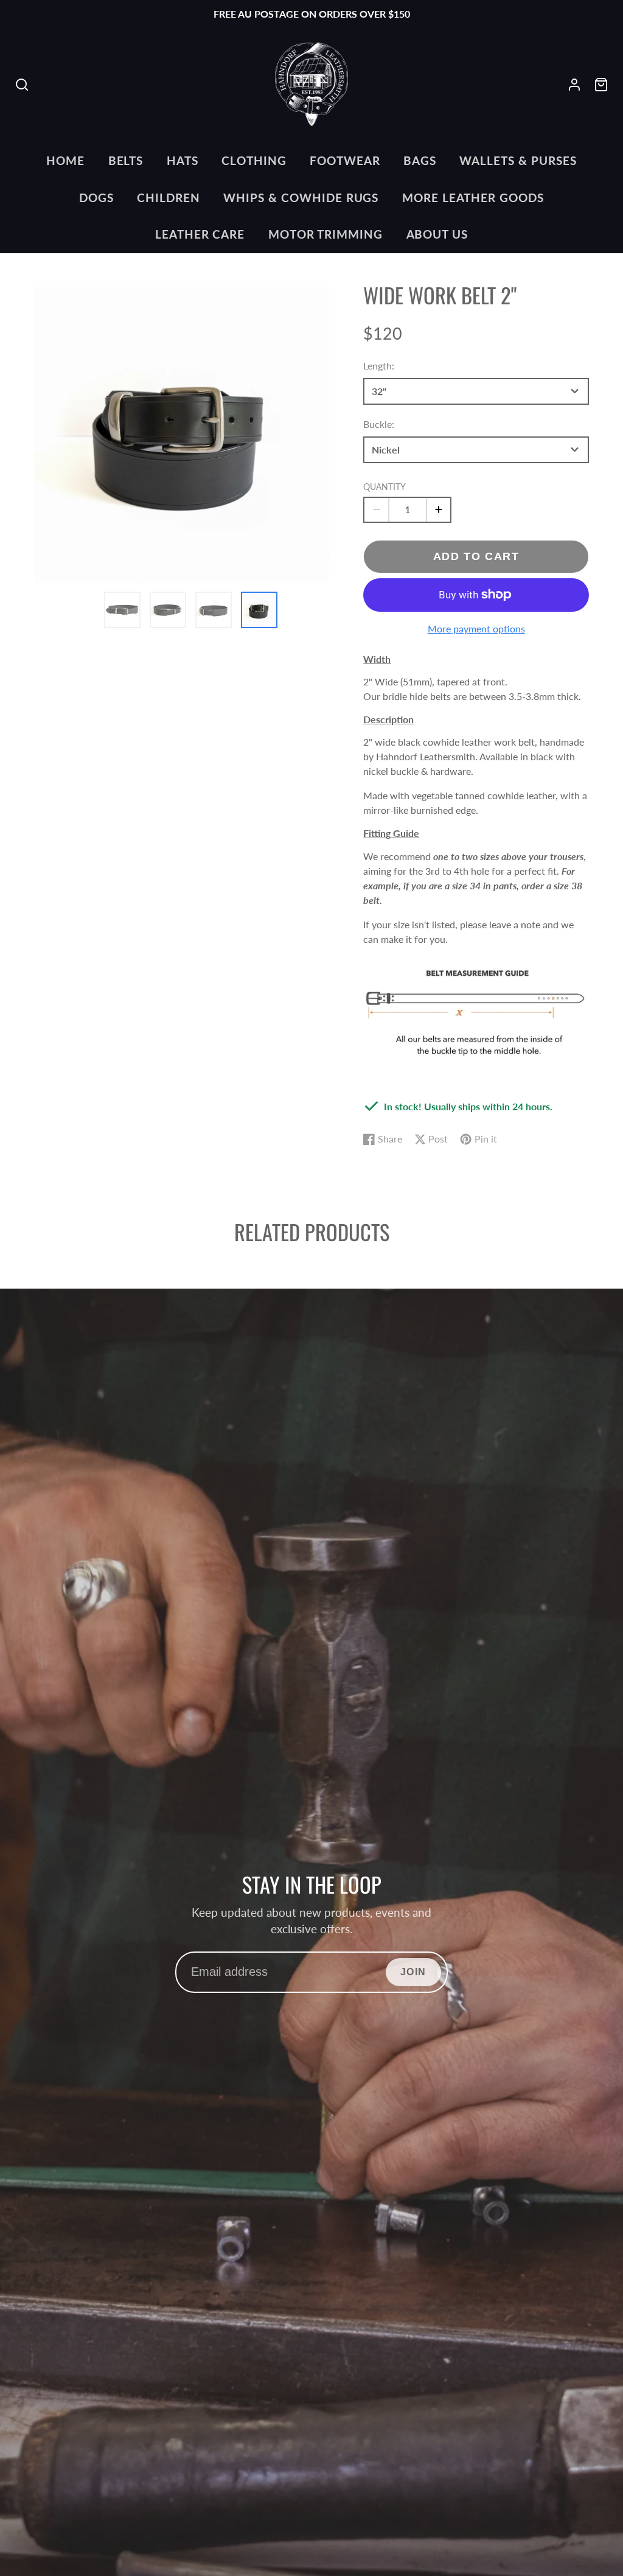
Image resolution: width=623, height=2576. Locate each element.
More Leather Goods (473, 198)
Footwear (345, 160)
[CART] (601, 85)
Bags (420, 160)
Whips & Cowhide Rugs (301, 198)
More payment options (476, 628)
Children (169, 198)
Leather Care (200, 234)
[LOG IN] (574, 85)
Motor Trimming (325, 234)
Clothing (254, 160)
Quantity (385, 487)
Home (65, 160)
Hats (183, 160)
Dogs (96, 198)
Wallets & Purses (518, 160)
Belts (126, 160)
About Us (437, 234)
